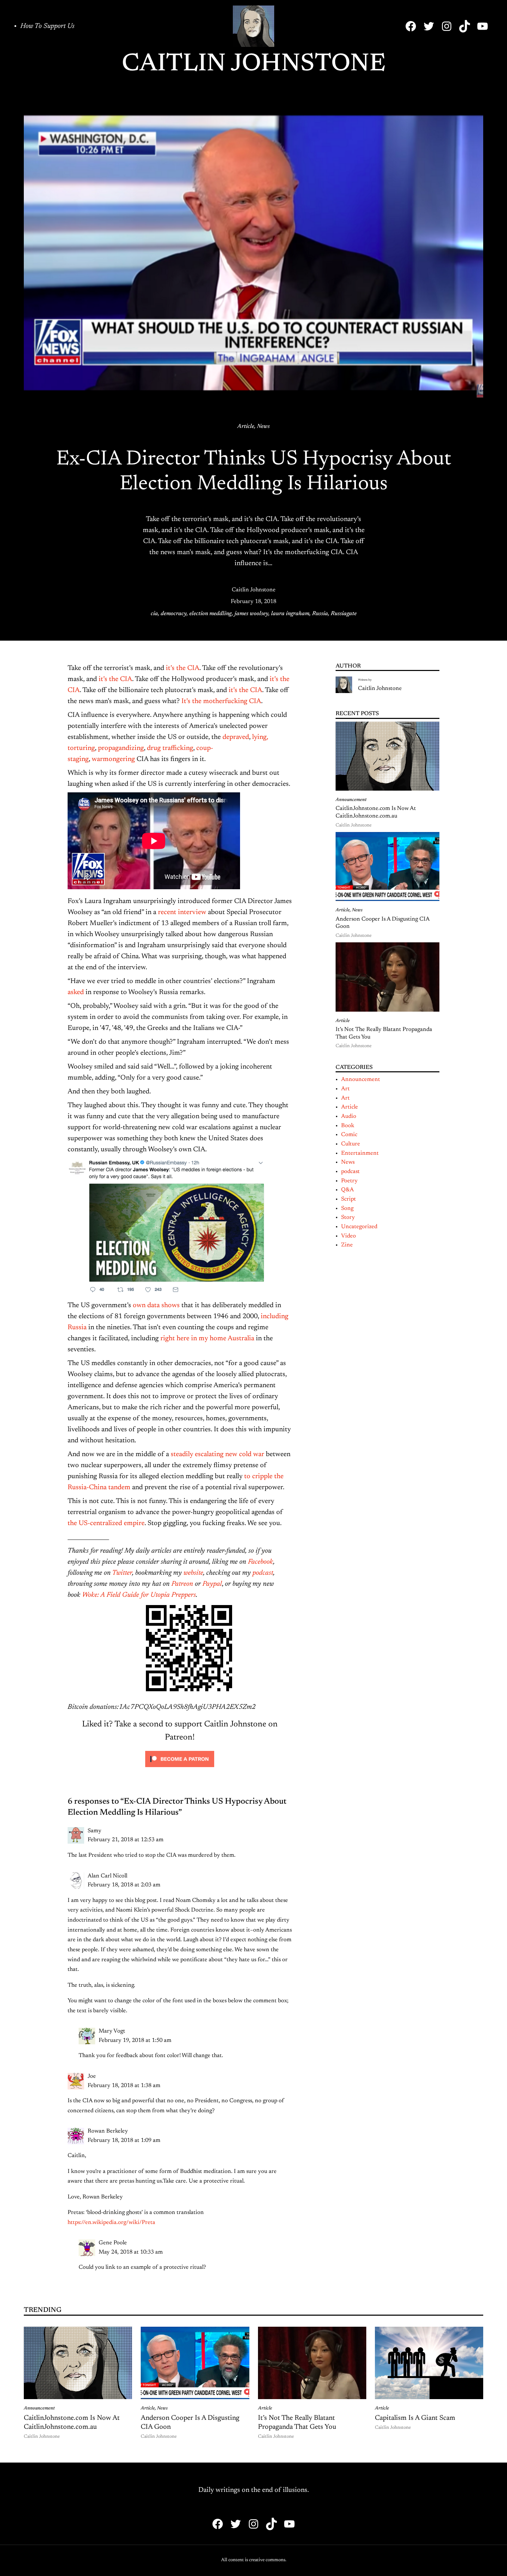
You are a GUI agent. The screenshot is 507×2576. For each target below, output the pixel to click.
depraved (236, 737)
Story (348, 1217)
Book (348, 1126)
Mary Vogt (112, 2031)
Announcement (351, 800)
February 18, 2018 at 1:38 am (124, 2086)
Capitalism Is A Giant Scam (415, 2418)
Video (349, 1236)
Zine (347, 1245)
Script (349, 1199)
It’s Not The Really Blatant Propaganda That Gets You (384, 1033)
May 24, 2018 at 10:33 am (131, 2252)
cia (154, 614)
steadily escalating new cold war (217, 1454)
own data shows (156, 1305)
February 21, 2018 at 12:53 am (126, 1840)
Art (345, 1089)
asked (76, 992)
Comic (349, 1135)
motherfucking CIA (232, 701)
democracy (174, 614)
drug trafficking (170, 748)
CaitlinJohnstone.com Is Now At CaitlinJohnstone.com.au (376, 812)
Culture (351, 1144)
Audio (349, 1116)
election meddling (211, 614)
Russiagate (344, 614)
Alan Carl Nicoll (107, 1876)
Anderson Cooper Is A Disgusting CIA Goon (382, 923)
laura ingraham (290, 614)
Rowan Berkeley (108, 2131)
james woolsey (251, 614)
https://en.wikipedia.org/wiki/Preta (111, 2223)
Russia (320, 614)
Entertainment (360, 1153)
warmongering (113, 759)
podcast (350, 1172)
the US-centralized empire (106, 1523)
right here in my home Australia (207, 1339)
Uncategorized (359, 1227)
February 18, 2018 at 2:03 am (124, 1885)
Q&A (347, 1190)
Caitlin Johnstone (254, 64)
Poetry (349, 1181)
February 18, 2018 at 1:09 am (124, 2141)
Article (246, 427)
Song (347, 1209)
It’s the (191, 701)
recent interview (182, 912)
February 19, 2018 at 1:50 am (135, 2041)
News (263, 427)
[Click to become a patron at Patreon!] (180, 1769)
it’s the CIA (183, 668)
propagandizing (121, 748)
